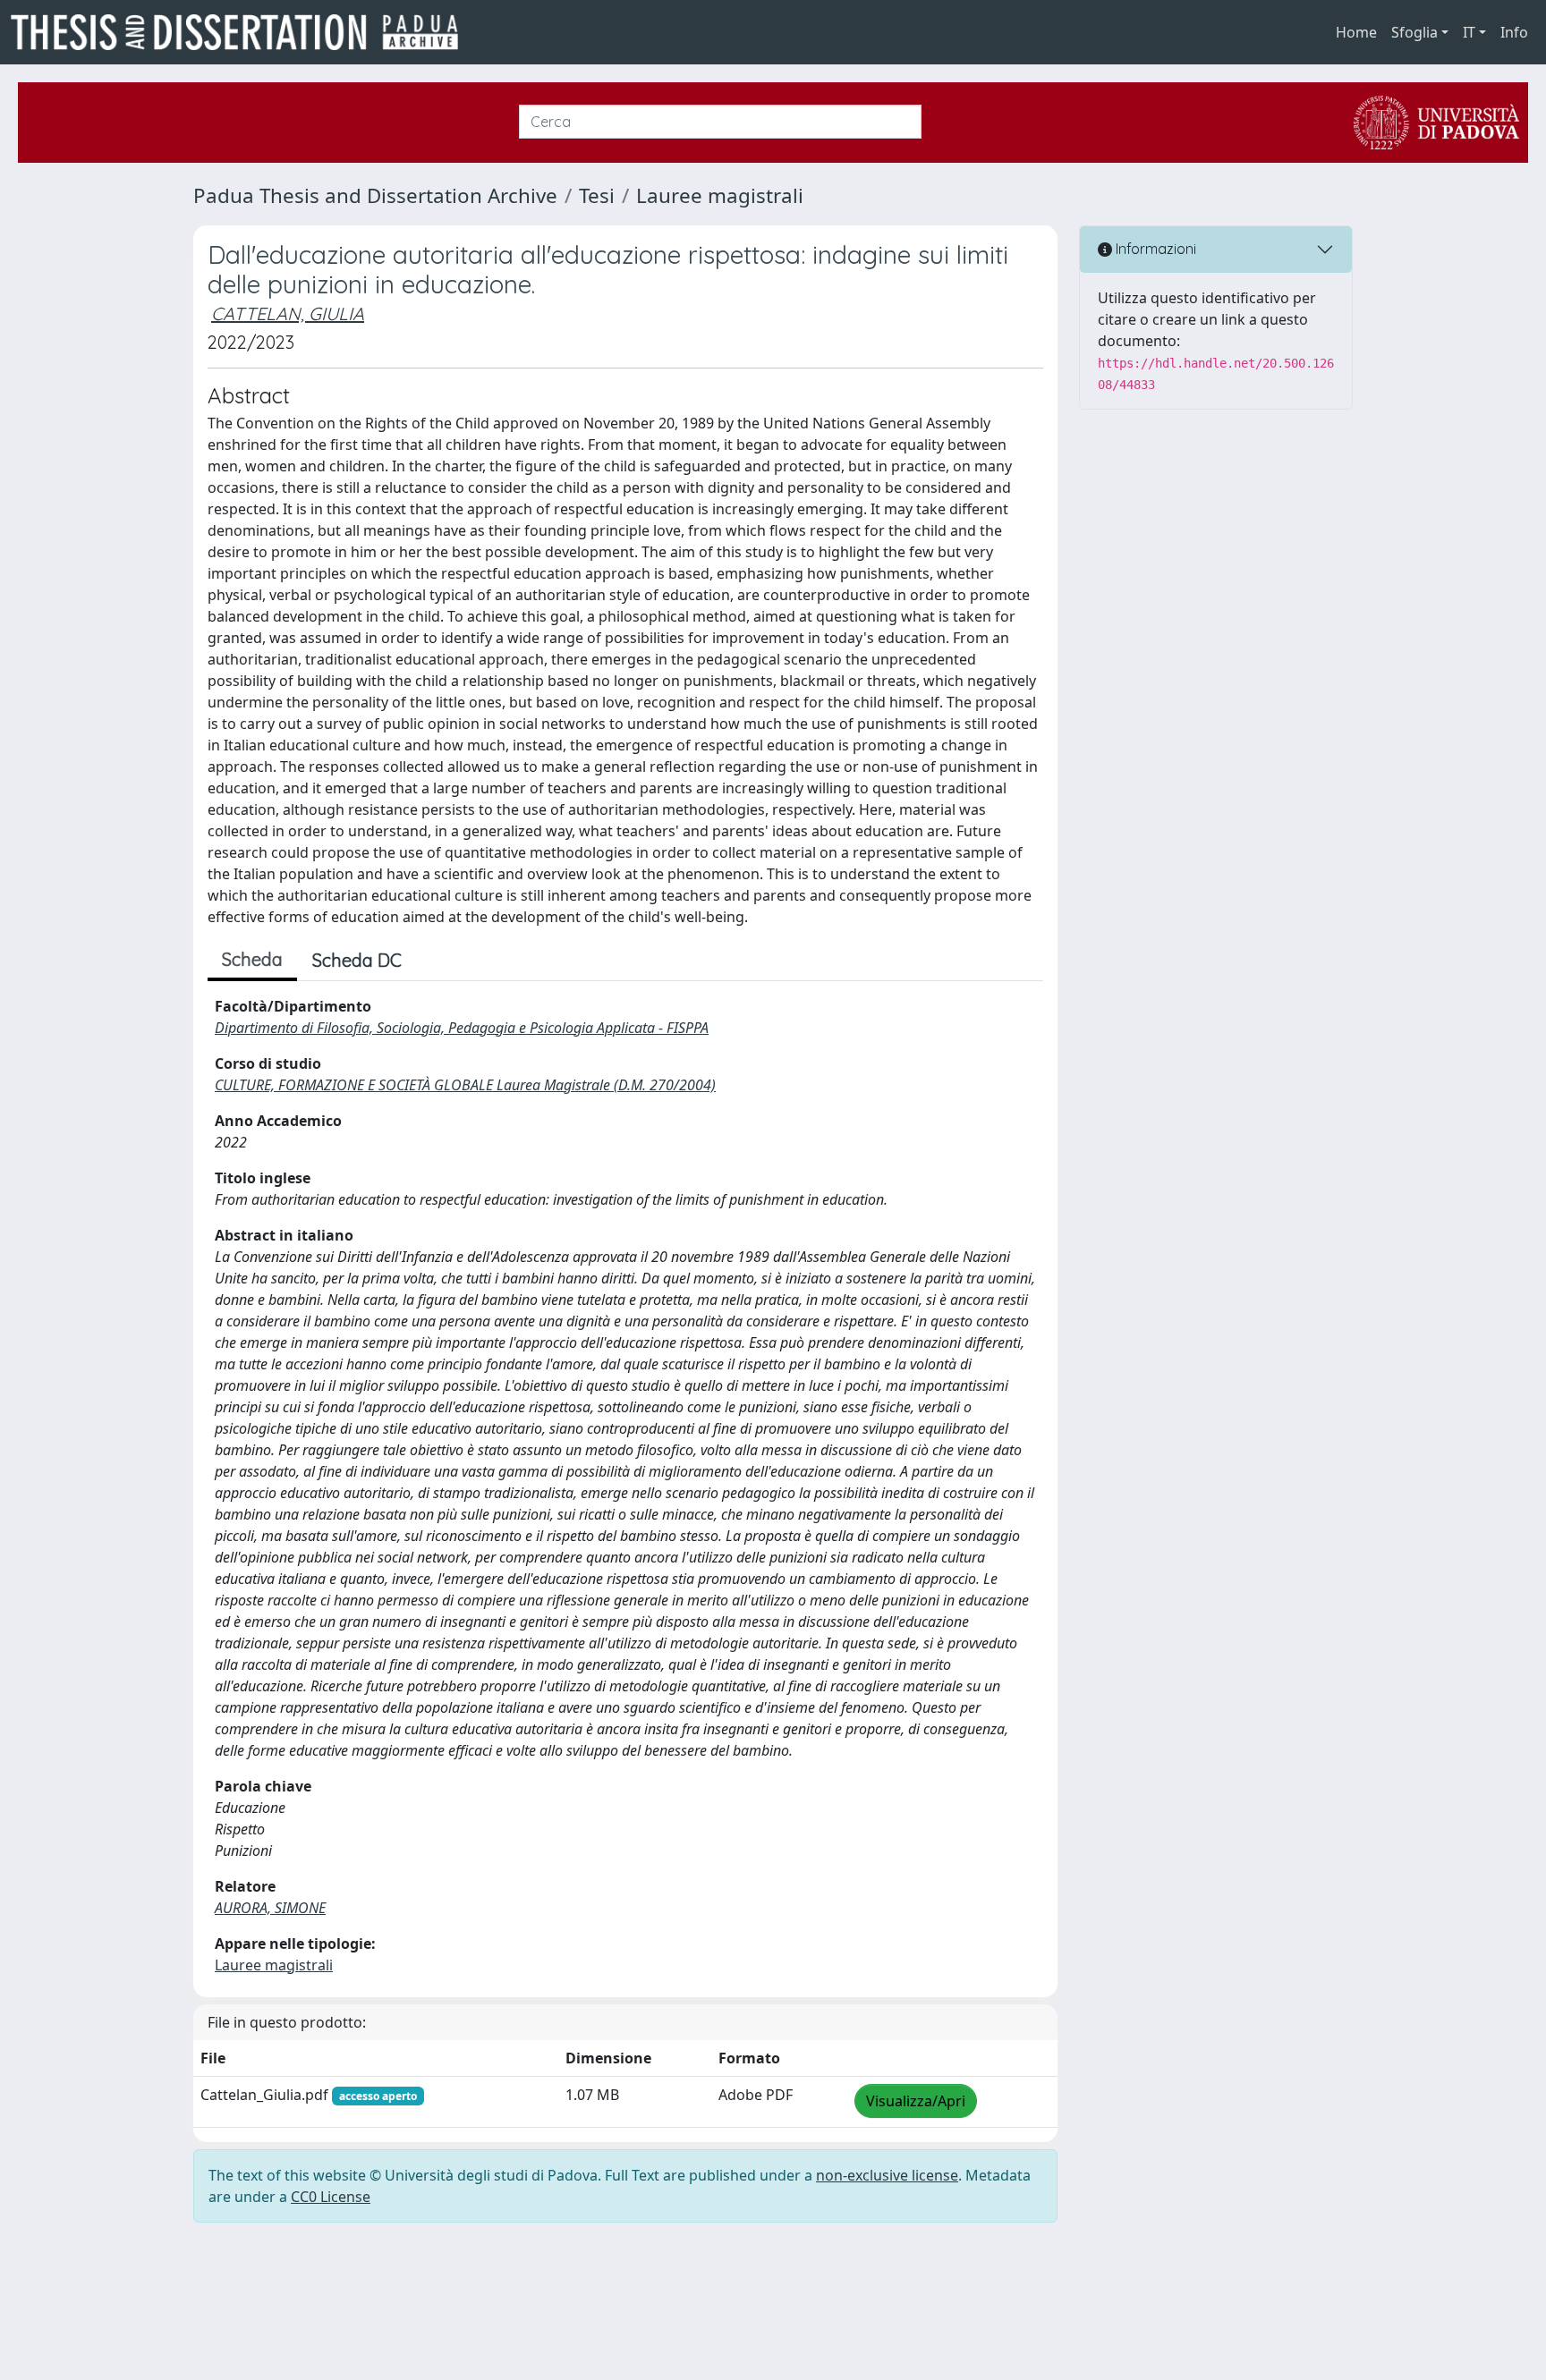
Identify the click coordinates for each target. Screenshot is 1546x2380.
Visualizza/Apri (916, 2101)
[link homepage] (242, 32)
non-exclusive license (887, 2175)
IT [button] (1469, 32)
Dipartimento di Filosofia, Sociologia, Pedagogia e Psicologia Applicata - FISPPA (462, 1028)
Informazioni (1154, 249)
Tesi (597, 195)
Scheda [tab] (252, 959)
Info (1514, 32)
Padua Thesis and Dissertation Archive (375, 195)
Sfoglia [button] (1414, 32)
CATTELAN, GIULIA (288, 313)
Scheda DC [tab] (357, 960)
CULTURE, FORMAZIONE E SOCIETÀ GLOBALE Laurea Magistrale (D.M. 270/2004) (465, 1085)
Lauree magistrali (720, 195)
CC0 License (331, 2197)
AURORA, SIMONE (270, 1908)
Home (1356, 32)
